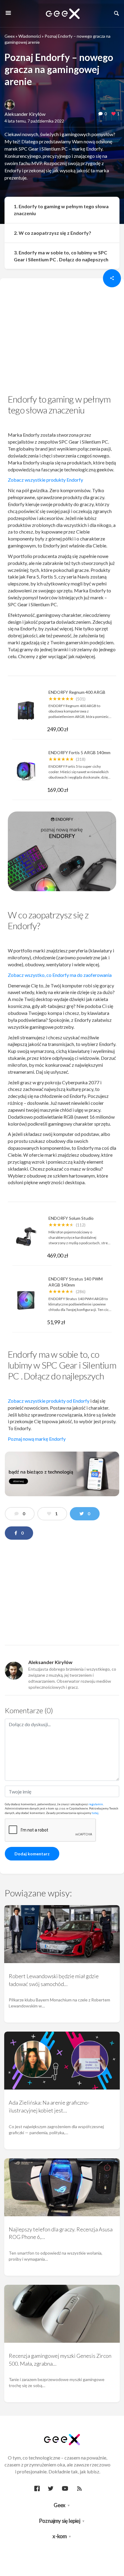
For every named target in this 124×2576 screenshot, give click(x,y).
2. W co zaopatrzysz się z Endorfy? (53, 233)
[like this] (113, 114)
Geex (10, 36)
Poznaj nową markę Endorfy (37, 1439)
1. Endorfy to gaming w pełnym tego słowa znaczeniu (61, 210)
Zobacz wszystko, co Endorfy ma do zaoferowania (60, 975)
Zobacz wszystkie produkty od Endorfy (49, 1401)
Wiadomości (30, 36)
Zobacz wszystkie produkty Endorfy (45, 480)
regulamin (96, 1804)
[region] (62, 338)
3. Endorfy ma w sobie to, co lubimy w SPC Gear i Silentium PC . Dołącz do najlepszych (61, 256)
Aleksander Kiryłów (25, 114)
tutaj (95, 1813)
